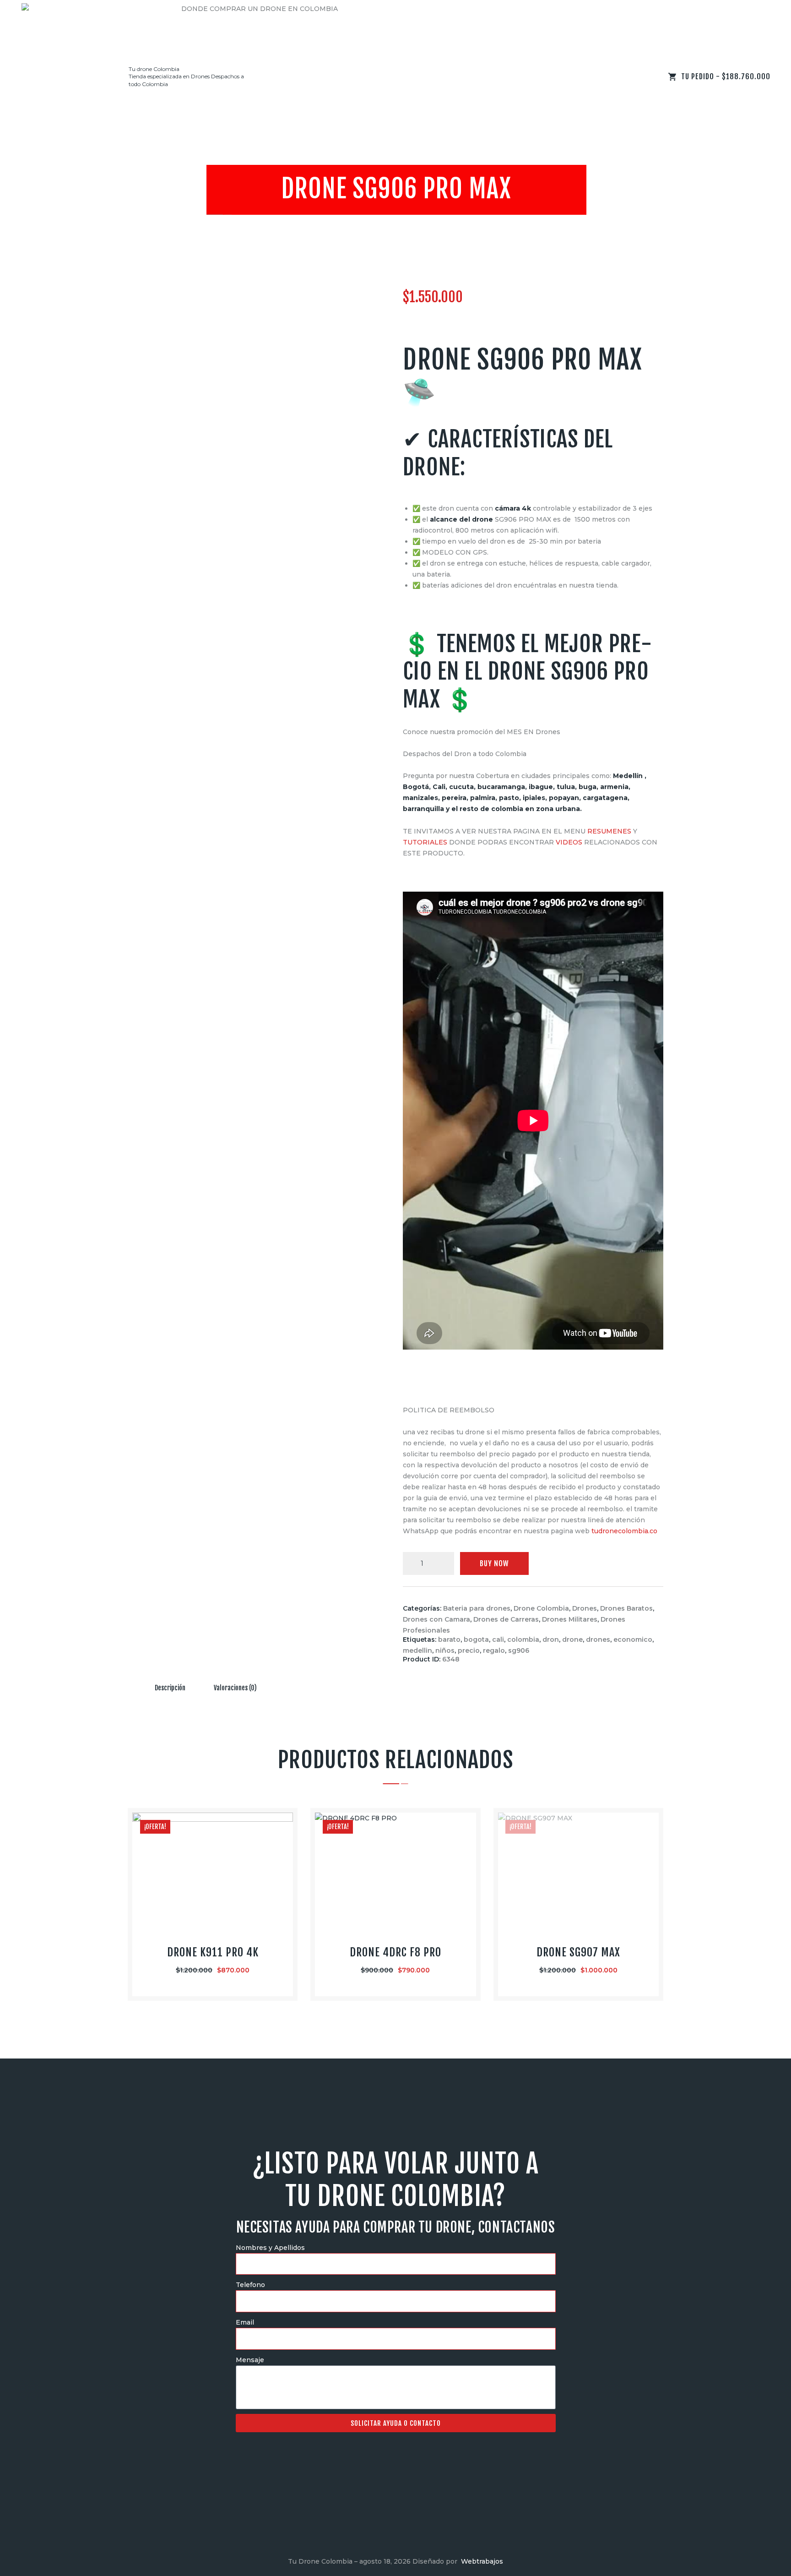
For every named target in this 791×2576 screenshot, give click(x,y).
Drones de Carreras (506, 1619)
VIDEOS (569, 842)
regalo (494, 1650)
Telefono (250, 2285)
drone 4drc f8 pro (395, 1952)
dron (551, 1639)
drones (598, 1639)
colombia (523, 1639)
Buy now (494, 1563)
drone (572, 1639)
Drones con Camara (436, 1619)
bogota (476, 1639)
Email (245, 2322)
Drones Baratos (626, 1608)
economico (633, 1639)
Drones (585, 1608)
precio (469, 1650)
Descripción (170, 1688)
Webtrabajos (482, 2561)
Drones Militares (570, 1619)
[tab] (170, 1688)
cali (498, 1639)
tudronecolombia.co (624, 1531)
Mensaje (250, 2360)
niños (445, 1650)
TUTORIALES (425, 842)
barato (449, 1639)
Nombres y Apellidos (270, 2248)
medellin (417, 1650)
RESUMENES (609, 831)
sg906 (519, 1650)
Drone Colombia (541, 1608)
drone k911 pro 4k (213, 1952)
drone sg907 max (578, 1952)
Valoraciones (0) (235, 1688)
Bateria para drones (477, 1608)
